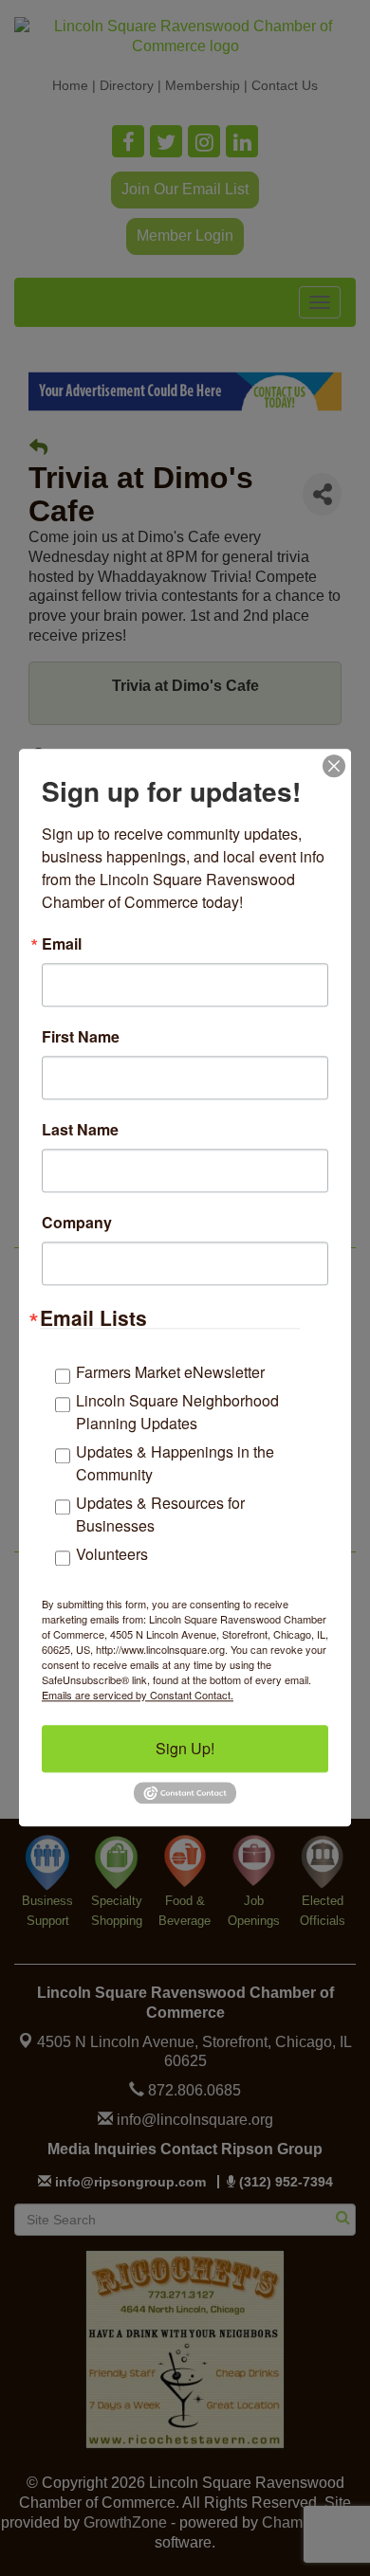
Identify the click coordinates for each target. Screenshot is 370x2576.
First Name (81, 1037)
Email (62, 944)
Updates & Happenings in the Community (175, 1463)
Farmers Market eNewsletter (170, 1372)
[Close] (334, 766)
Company (77, 1223)
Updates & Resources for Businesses (160, 1514)
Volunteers (112, 1554)
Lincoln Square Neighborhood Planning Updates (177, 1412)
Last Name (80, 1130)
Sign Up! (185, 1748)
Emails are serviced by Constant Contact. (138, 1695)
